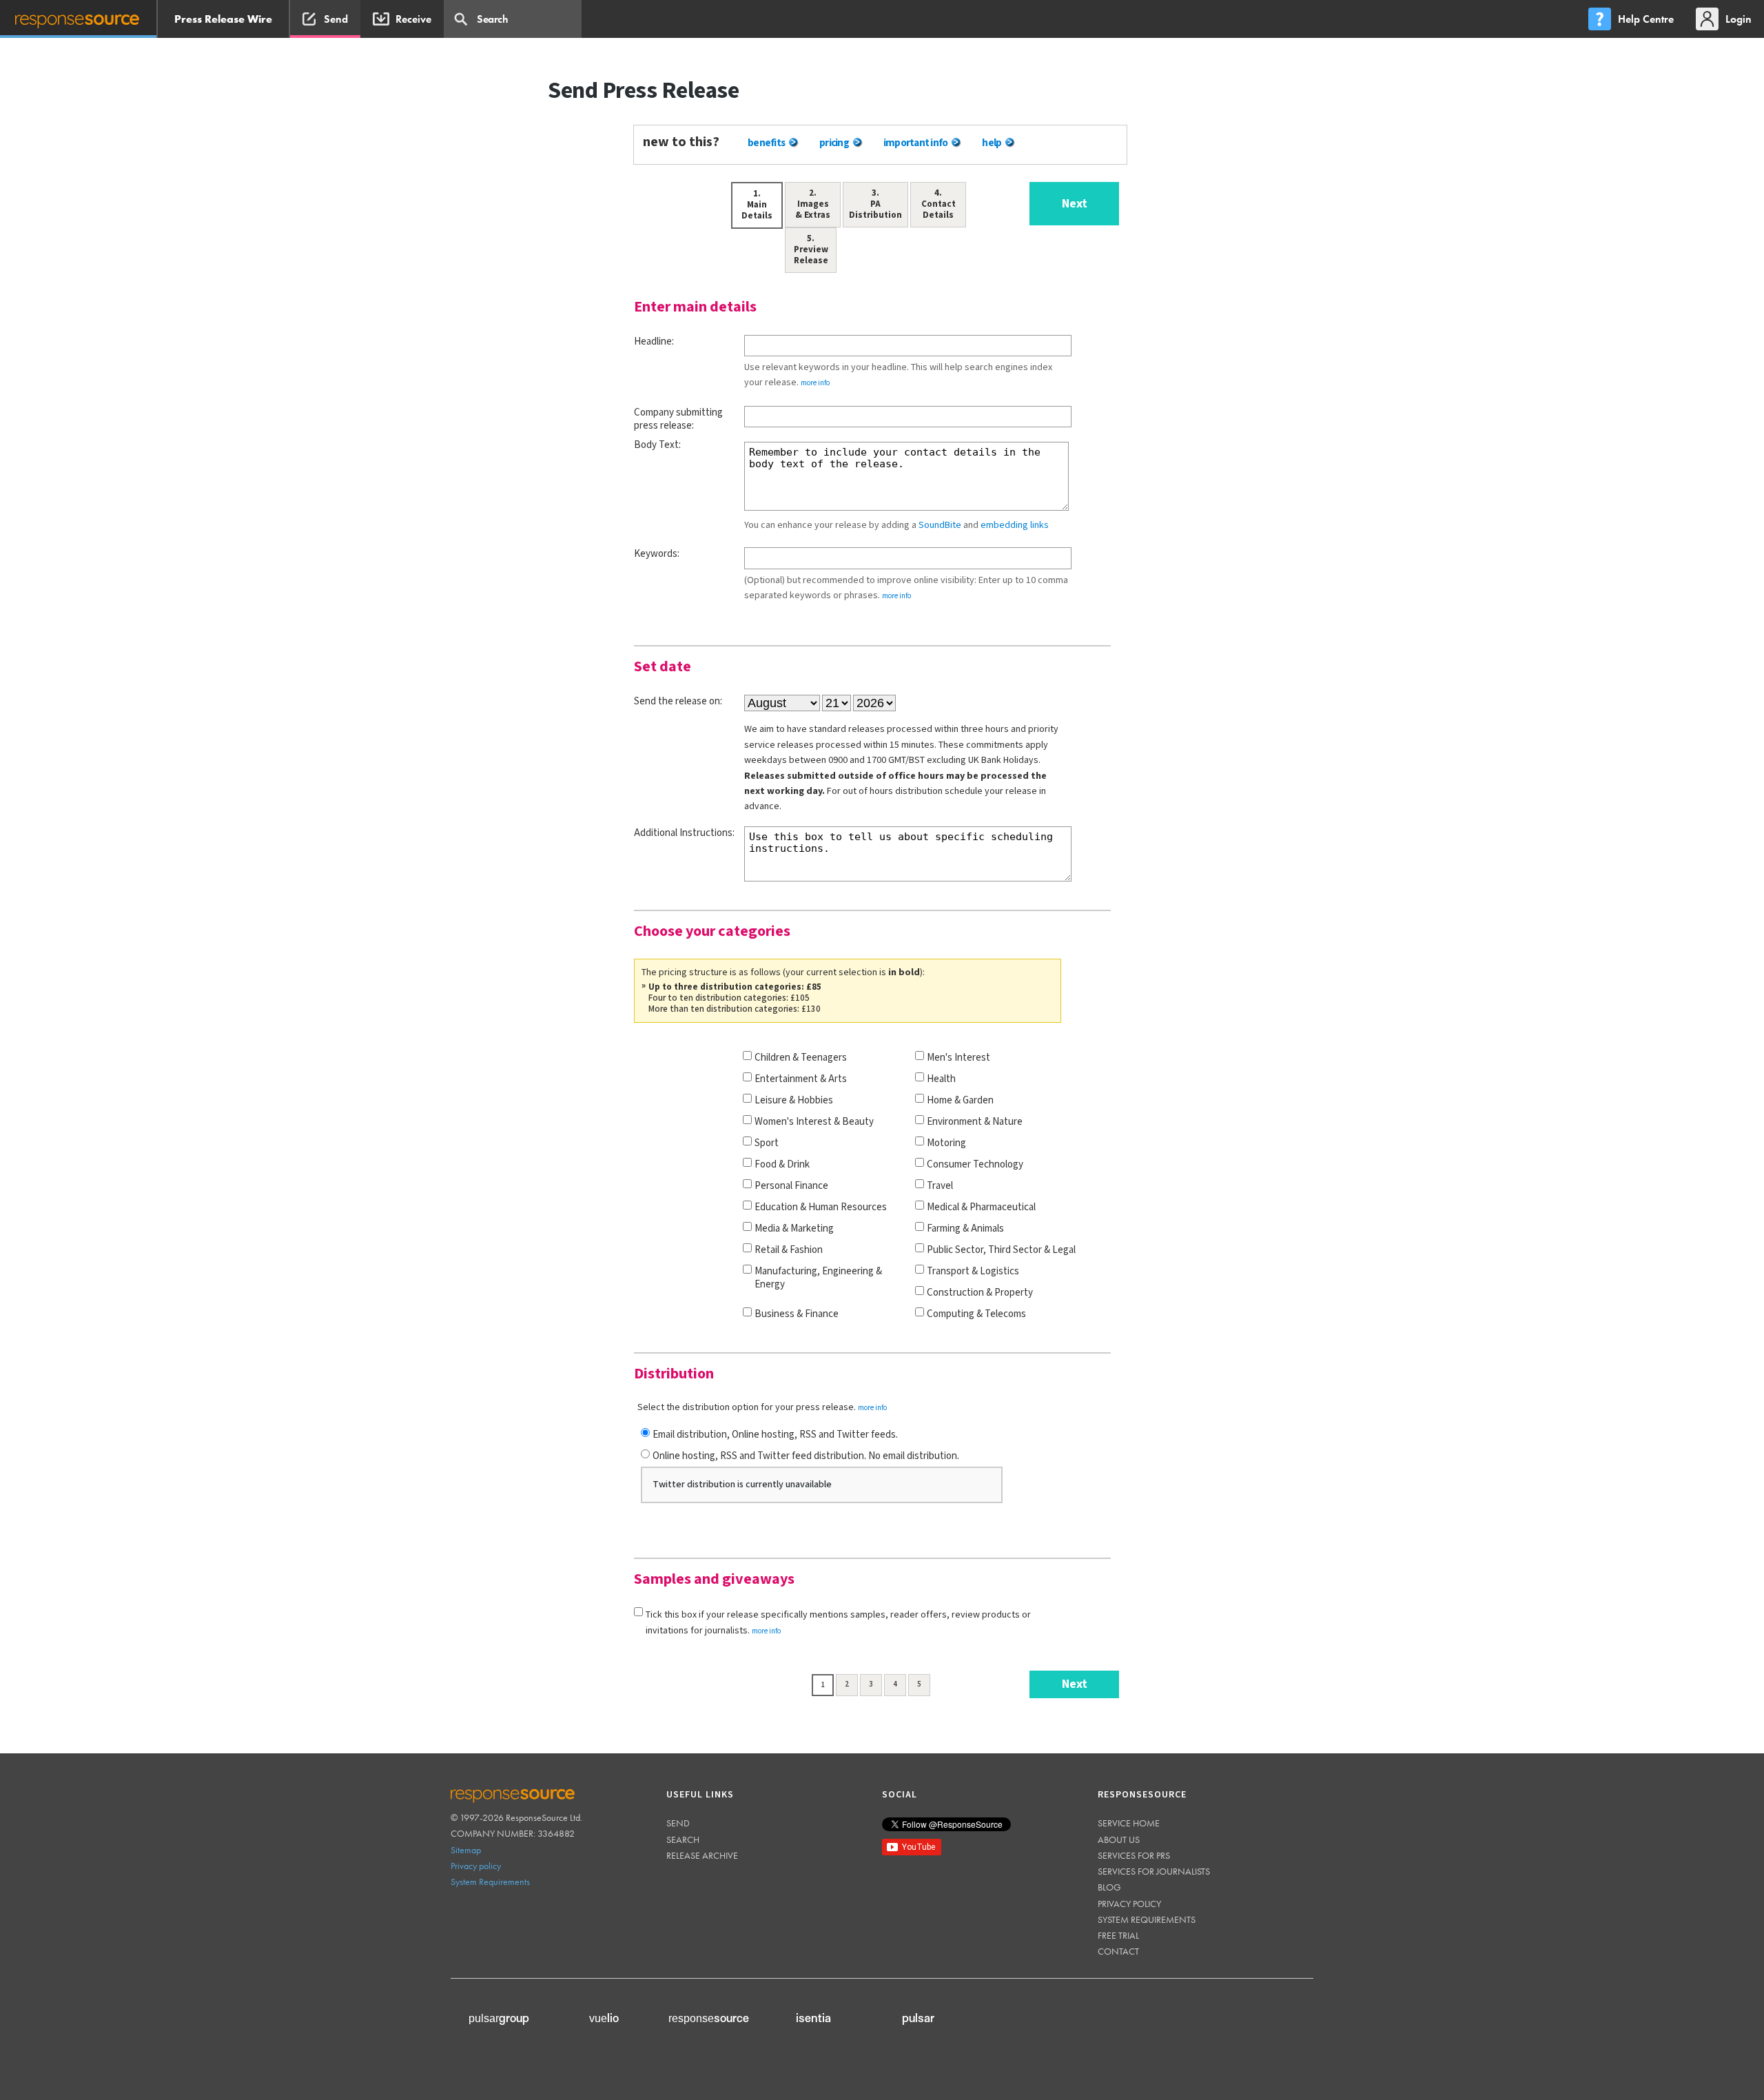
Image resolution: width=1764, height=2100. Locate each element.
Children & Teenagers (801, 1058)
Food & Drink (782, 1164)
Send (678, 1823)
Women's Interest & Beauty (814, 1122)
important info (916, 143)
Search (683, 1839)
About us (1119, 1839)
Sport (767, 1143)
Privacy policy (476, 1866)
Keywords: (657, 554)
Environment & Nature (975, 1122)
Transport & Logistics (973, 1271)
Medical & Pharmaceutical (981, 1207)
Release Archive (702, 1855)
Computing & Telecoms (976, 1314)
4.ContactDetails (939, 204)
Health (941, 1079)
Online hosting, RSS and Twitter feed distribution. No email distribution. (806, 1456)
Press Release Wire (223, 19)
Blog (1109, 1887)
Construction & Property (980, 1293)
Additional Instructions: (684, 833)
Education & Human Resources (821, 1207)
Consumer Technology (975, 1164)
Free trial (1118, 1935)
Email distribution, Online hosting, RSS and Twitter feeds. (775, 1435)
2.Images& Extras (813, 204)
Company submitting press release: (678, 419)
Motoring (946, 1143)
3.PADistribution (875, 204)
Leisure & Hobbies (794, 1100)
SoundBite (940, 525)
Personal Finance (791, 1186)
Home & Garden (960, 1100)
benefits (766, 143)
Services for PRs (1134, 1855)
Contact (1118, 1951)
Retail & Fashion (789, 1250)
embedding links (1015, 525)
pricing (834, 143)
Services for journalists (1154, 1871)
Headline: (654, 341)
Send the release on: (678, 701)
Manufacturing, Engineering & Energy (818, 1278)
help (992, 143)
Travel (940, 1186)
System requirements (1147, 1919)
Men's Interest (958, 1058)
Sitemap (466, 1850)
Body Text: (657, 445)
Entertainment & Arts (801, 1079)
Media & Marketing (794, 1229)
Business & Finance (797, 1314)
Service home (1129, 1823)
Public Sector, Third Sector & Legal (1001, 1250)
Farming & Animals (965, 1229)
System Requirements (490, 1882)
